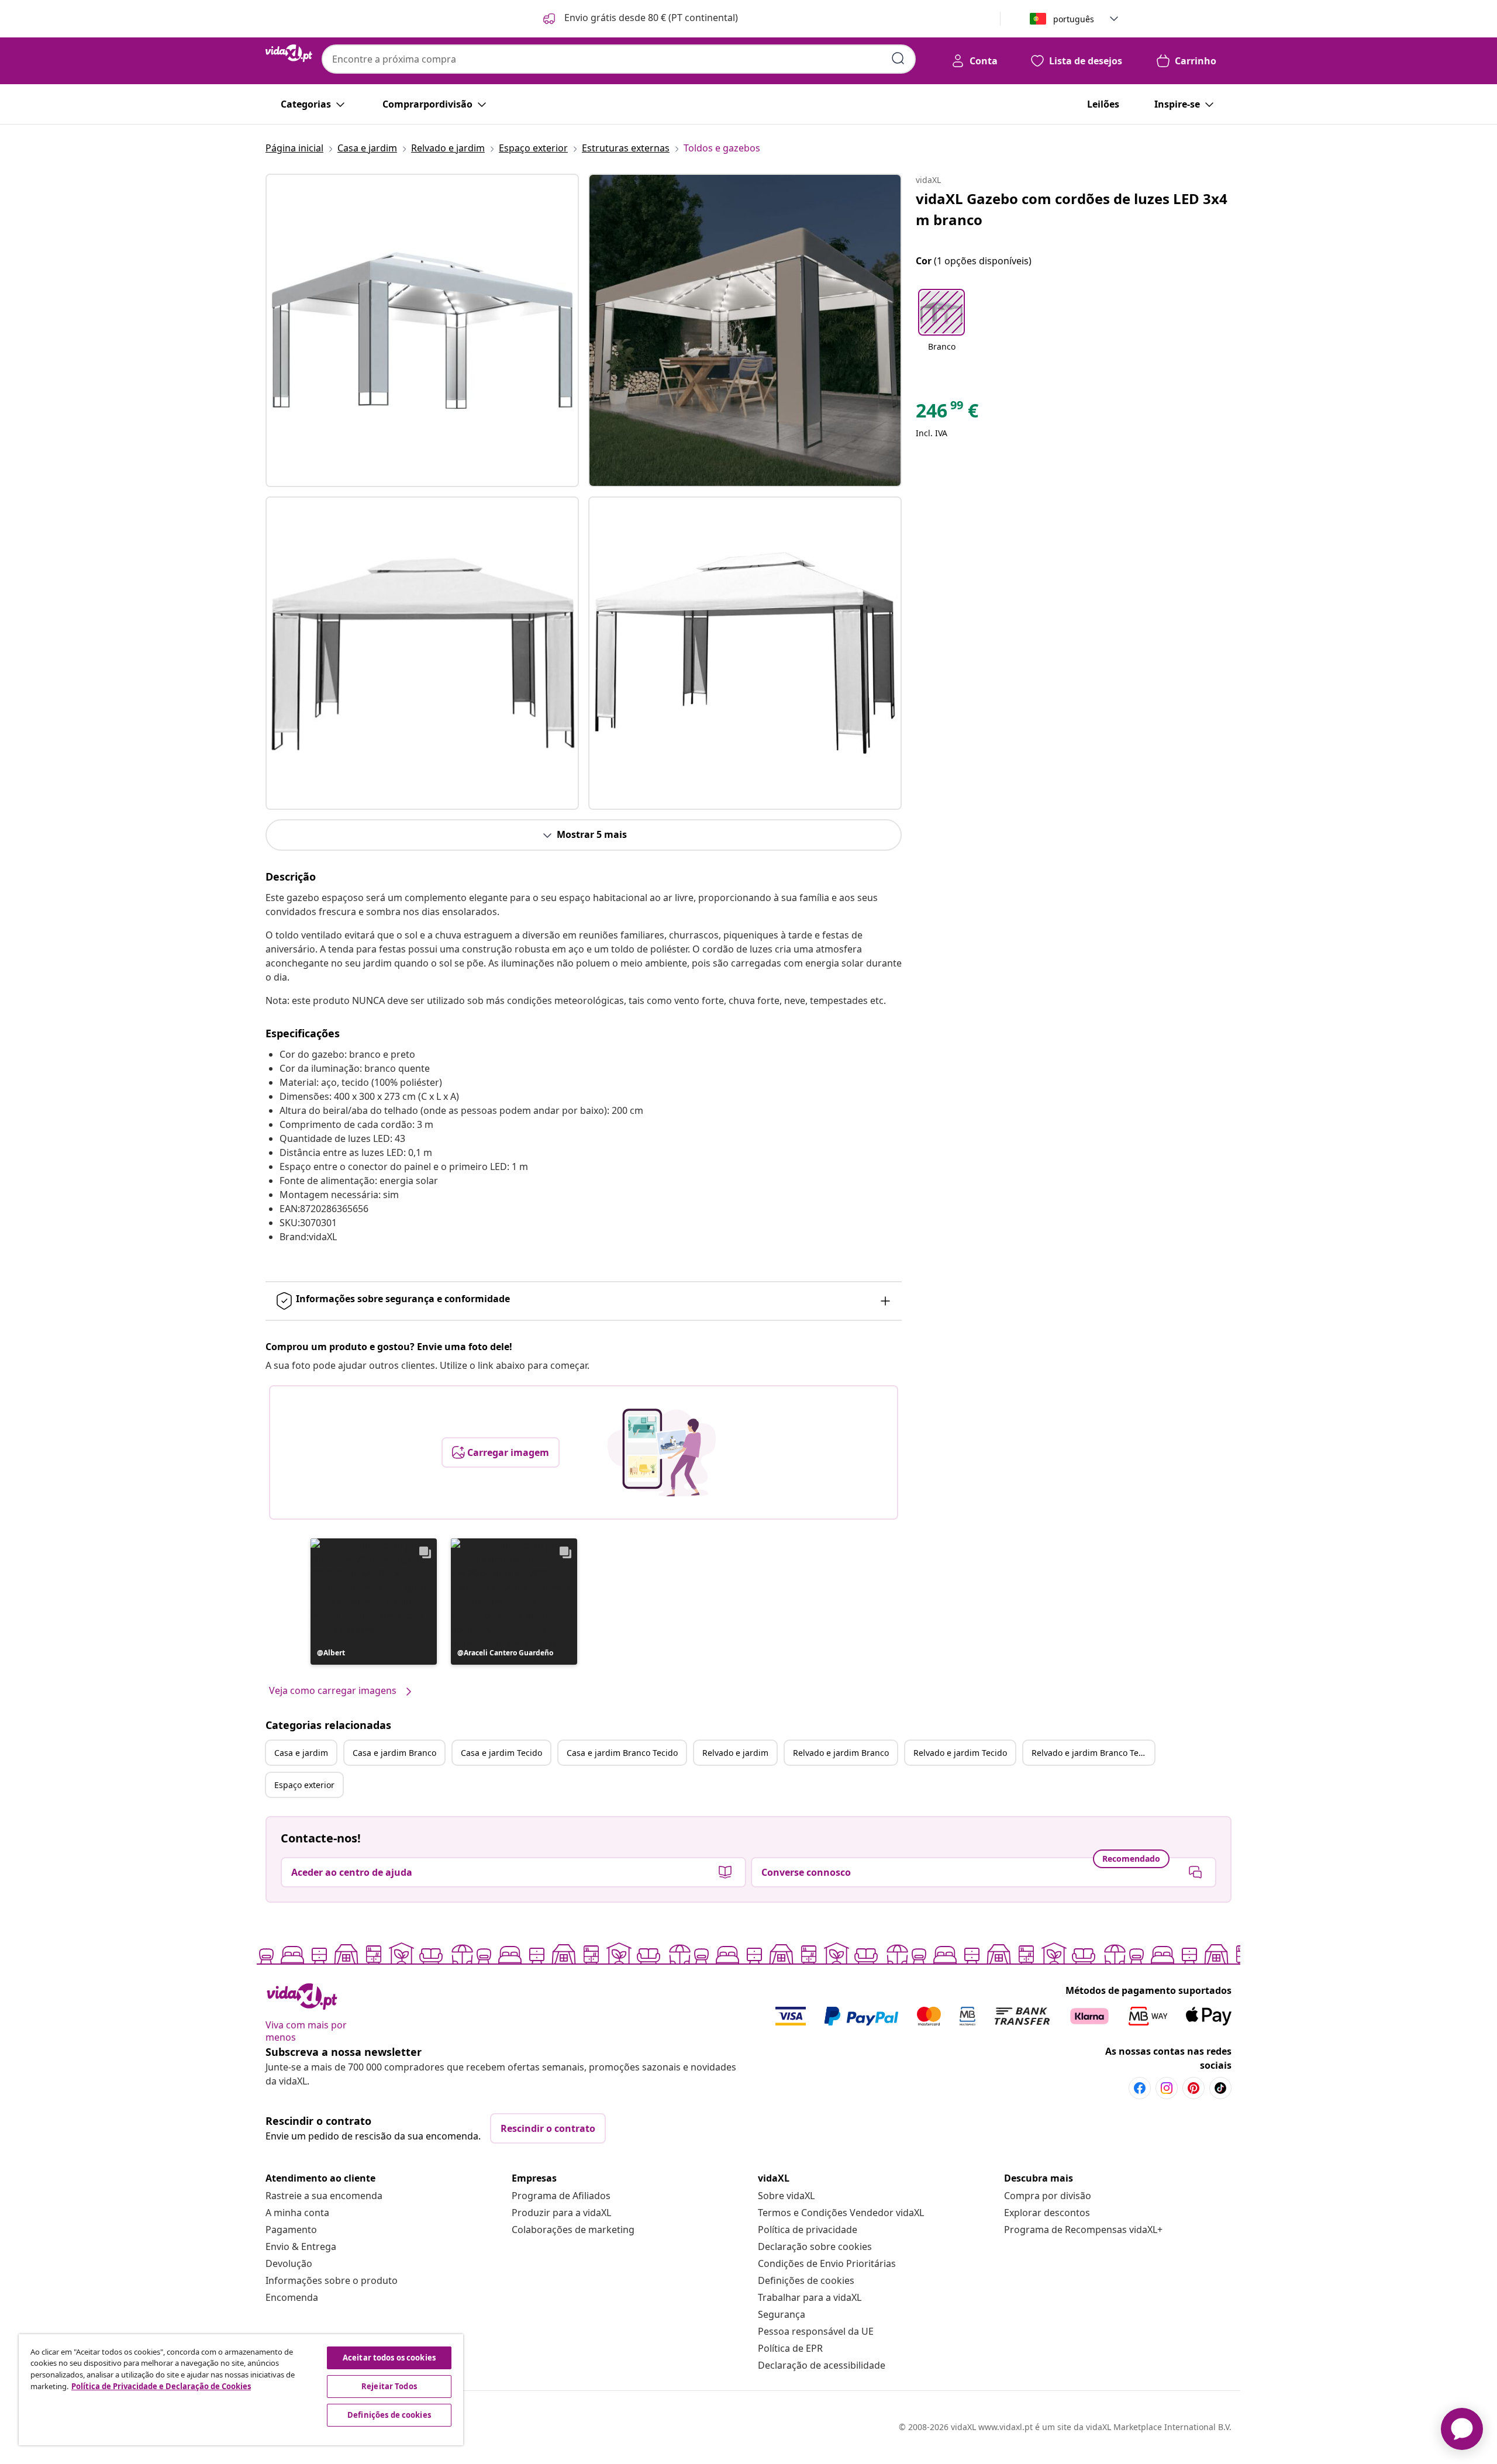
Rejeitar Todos (389, 2386)
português (1074, 19)
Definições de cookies (806, 2280)
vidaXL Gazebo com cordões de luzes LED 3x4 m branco (1072, 209)
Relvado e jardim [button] (735, 1753)
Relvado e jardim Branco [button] (841, 1753)
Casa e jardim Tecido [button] (501, 1753)
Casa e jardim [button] (301, 1753)
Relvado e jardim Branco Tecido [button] (1093, 1753)
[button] (639, 19)
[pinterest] (1194, 2088)
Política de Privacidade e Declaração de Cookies (161, 2386)
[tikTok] (1220, 2088)
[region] (241, 2390)
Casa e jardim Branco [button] (394, 1753)
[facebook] (1140, 2088)
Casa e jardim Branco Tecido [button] (622, 1753)
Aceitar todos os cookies (389, 2358)
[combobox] (619, 59)
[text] (947, 413)
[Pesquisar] (898, 58)
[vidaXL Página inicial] (289, 53)
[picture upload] (662, 1452)
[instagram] (1167, 2088)
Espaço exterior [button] (304, 1785)
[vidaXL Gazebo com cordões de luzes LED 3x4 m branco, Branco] (422, 330)
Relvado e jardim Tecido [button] (960, 1753)
